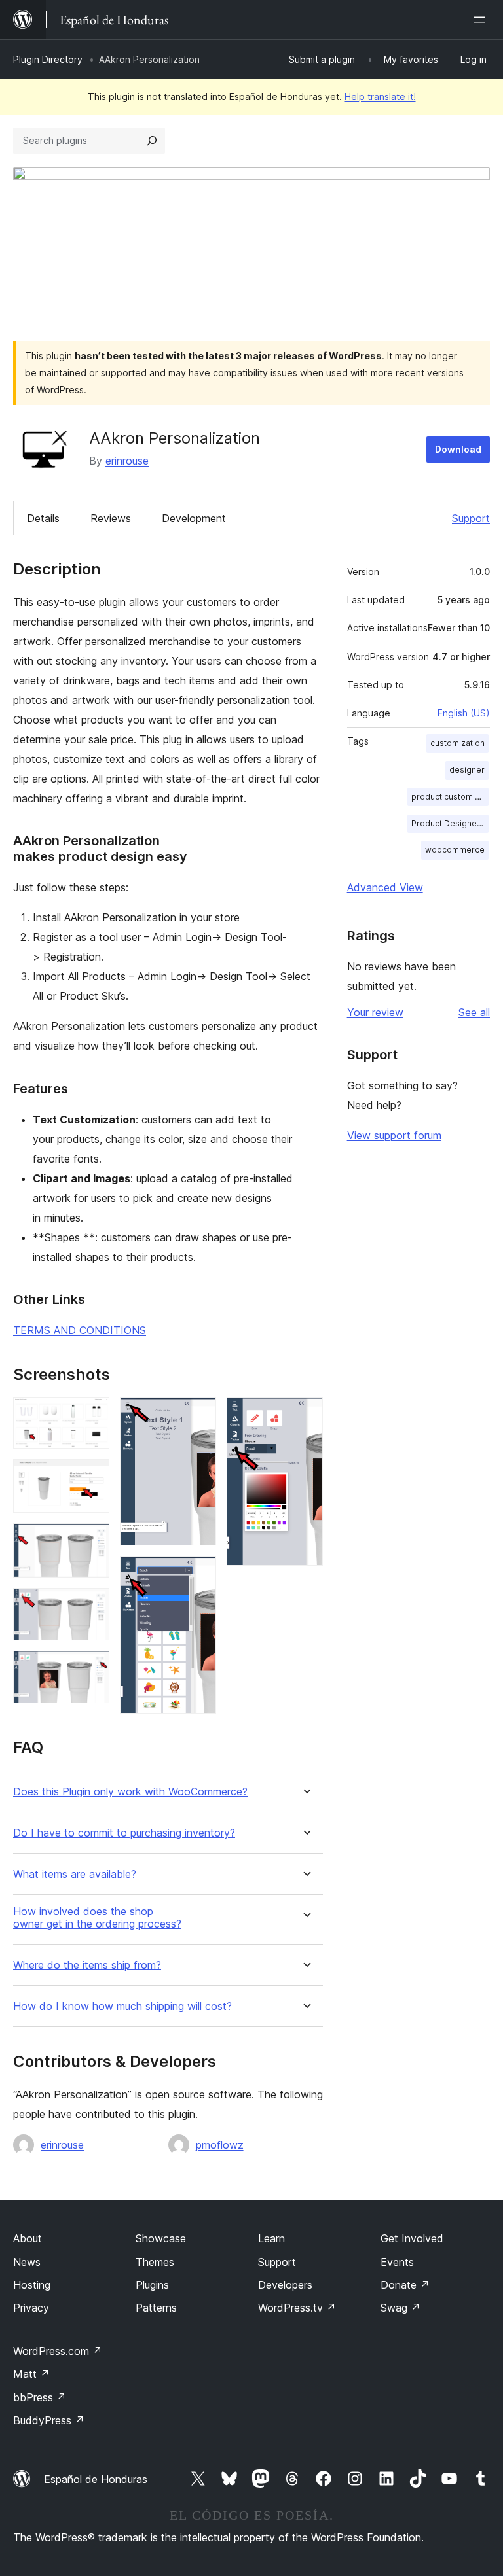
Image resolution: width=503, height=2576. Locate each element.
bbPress (40, 2397)
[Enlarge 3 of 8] (92, 1541)
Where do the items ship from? (87, 1965)
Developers (285, 2285)
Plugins (152, 2285)
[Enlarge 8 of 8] (305, 1415)
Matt (31, 2374)
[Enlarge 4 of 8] (92, 1606)
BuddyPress (49, 2420)
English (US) (464, 713)
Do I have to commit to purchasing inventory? (124, 1833)
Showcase (161, 2238)
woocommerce (455, 850)
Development (194, 518)
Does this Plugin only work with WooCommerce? (130, 1792)
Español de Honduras (96, 2479)
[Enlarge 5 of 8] (92, 1668)
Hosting (32, 2285)
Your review (375, 1012)
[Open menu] (482, 20)
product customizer (450, 797)
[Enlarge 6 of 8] (198, 1415)
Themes (155, 2262)
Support (471, 518)
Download (458, 449)
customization (457, 743)
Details (43, 518)
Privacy (31, 2308)
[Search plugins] (152, 141)
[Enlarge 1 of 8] (92, 1415)
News (27, 2262)
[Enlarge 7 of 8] (198, 1574)
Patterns (156, 2308)
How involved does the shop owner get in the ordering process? (97, 1918)
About (28, 2238)
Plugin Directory (48, 59)
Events (397, 2262)
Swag (401, 2308)
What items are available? (75, 1874)
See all (474, 1012)
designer (467, 770)
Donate (405, 2285)
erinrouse (127, 461)
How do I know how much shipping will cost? (122, 2006)
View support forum (394, 1135)
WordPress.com (58, 2351)
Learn (271, 2238)
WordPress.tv (297, 2308)
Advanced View (385, 887)
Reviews (111, 518)
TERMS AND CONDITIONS (80, 1330)
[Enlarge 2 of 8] (92, 1477)
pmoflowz (220, 2145)
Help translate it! (380, 97)
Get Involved (412, 2238)
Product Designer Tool (450, 823)
